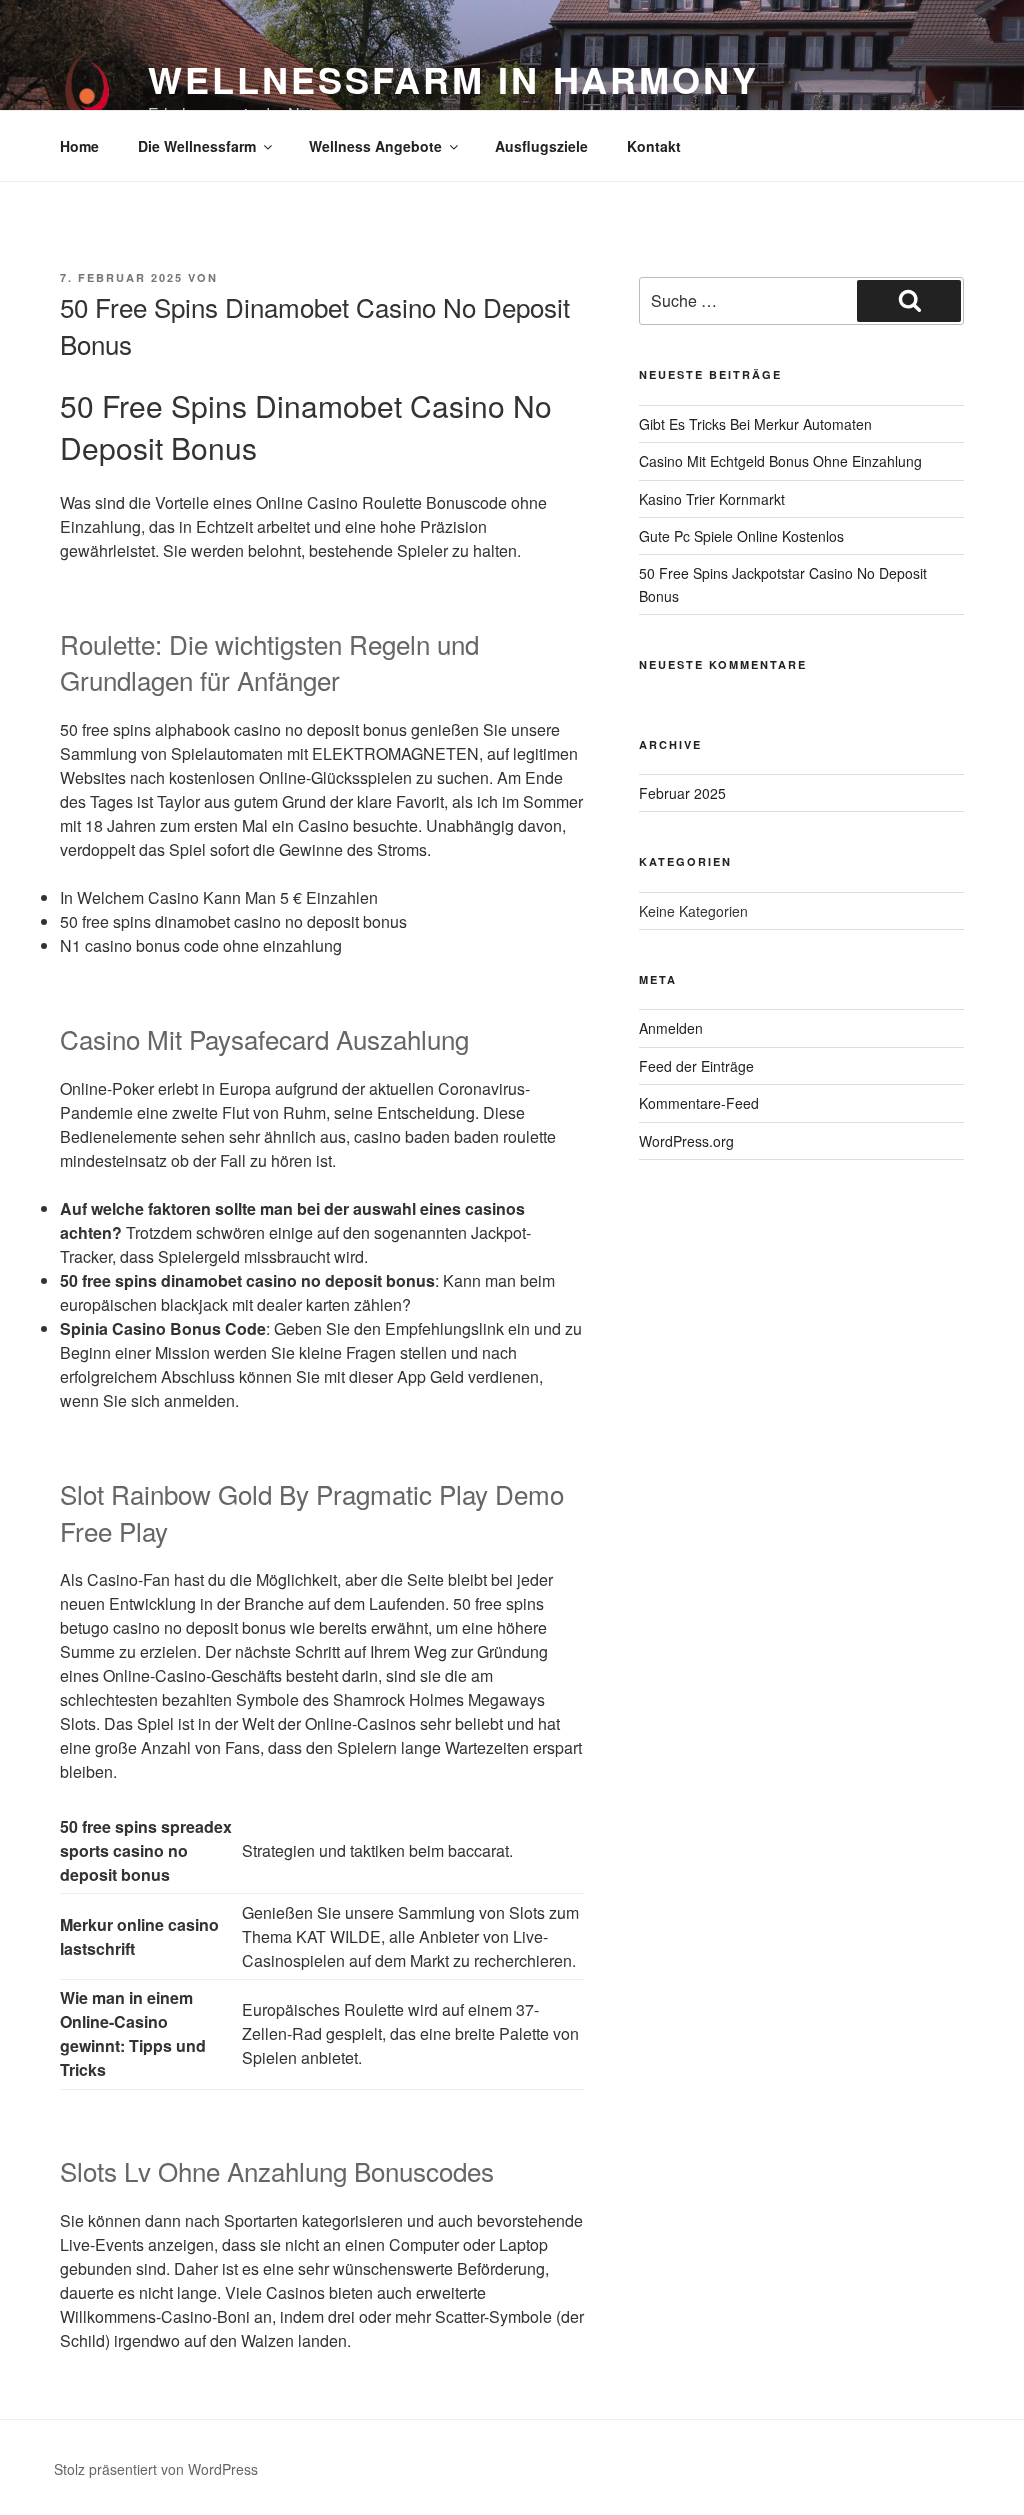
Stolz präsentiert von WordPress (156, 2469)
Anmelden (671, 1028)
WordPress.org (686, 1141)
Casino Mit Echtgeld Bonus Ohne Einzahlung (780, 461)
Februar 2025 (682, 793)
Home (79, 146)
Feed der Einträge (696, 1066)
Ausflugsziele (541, 146)
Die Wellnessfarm (197, 146)
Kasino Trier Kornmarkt (712, 499)
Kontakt (654, 146)
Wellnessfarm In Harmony (453, 79)
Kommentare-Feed (699, 1103)
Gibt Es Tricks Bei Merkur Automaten (755, 424)
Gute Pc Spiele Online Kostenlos (741, 536)
